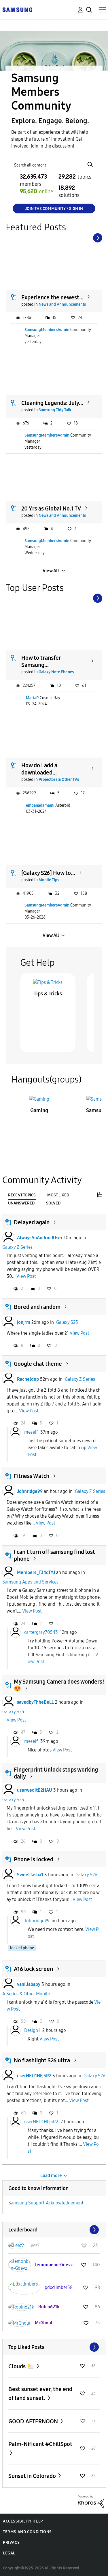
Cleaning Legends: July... (52, 403)
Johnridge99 (30, 1491)
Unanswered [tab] (21, 1203)
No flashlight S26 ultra (42, 2060)
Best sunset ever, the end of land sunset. (40, 2394)
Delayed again (32, 1222)
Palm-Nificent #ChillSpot (40, 2444)
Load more (51, 2176)
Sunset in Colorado (33, 2476)
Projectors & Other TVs (59, 780)
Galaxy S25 (13, 1712)
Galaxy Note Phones (56, 672)
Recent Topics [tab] (22, 1195)
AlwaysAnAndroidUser (40, 1238)
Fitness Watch (32, 1476)
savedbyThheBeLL (35, 1702)
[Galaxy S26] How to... (48, 873)
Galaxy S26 (86, 1875)
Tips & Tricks (48, 994)
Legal (9, 2553)
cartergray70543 (41, 1632)
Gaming (39, 1110)
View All (51, 571)
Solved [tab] (53, 1203)
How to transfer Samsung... (41, 661)
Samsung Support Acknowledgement (46, 2203)
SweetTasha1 (30, 1875)
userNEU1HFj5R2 (34, 2076)
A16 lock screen (33, 1969)
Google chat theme (38, 1364)
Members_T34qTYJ (36, 1572)
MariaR (32, 698)
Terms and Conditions (27, 2532)
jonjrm (24, 1322)
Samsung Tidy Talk (55, 410)
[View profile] (8, 1238)
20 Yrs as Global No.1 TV (51, 508)
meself (31, 1432)
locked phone (22, 1948)
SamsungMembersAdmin (47, 330)
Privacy (11, 2542)
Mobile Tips (49, 880)
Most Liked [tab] (58, 1195)
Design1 (32, 2030)
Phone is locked (34, 1859)
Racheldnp (28, 1379)
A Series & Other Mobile (26, 1994)
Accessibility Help (23, 2521)
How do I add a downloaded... (39, 769)
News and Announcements (62, 304)
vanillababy (29, 1984)
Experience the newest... (52, 297)
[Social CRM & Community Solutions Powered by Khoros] (91, 2501)
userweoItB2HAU (35, 1790)
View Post (26, 1276)
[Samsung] (17, 9)
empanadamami (40, 805)
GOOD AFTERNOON (34, 2421)
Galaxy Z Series (17, 1247)
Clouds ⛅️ (22, 2366)
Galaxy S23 (67, 1322)
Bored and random (37, 1307)
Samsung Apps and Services (30, 1582)
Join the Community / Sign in (54, 209)
